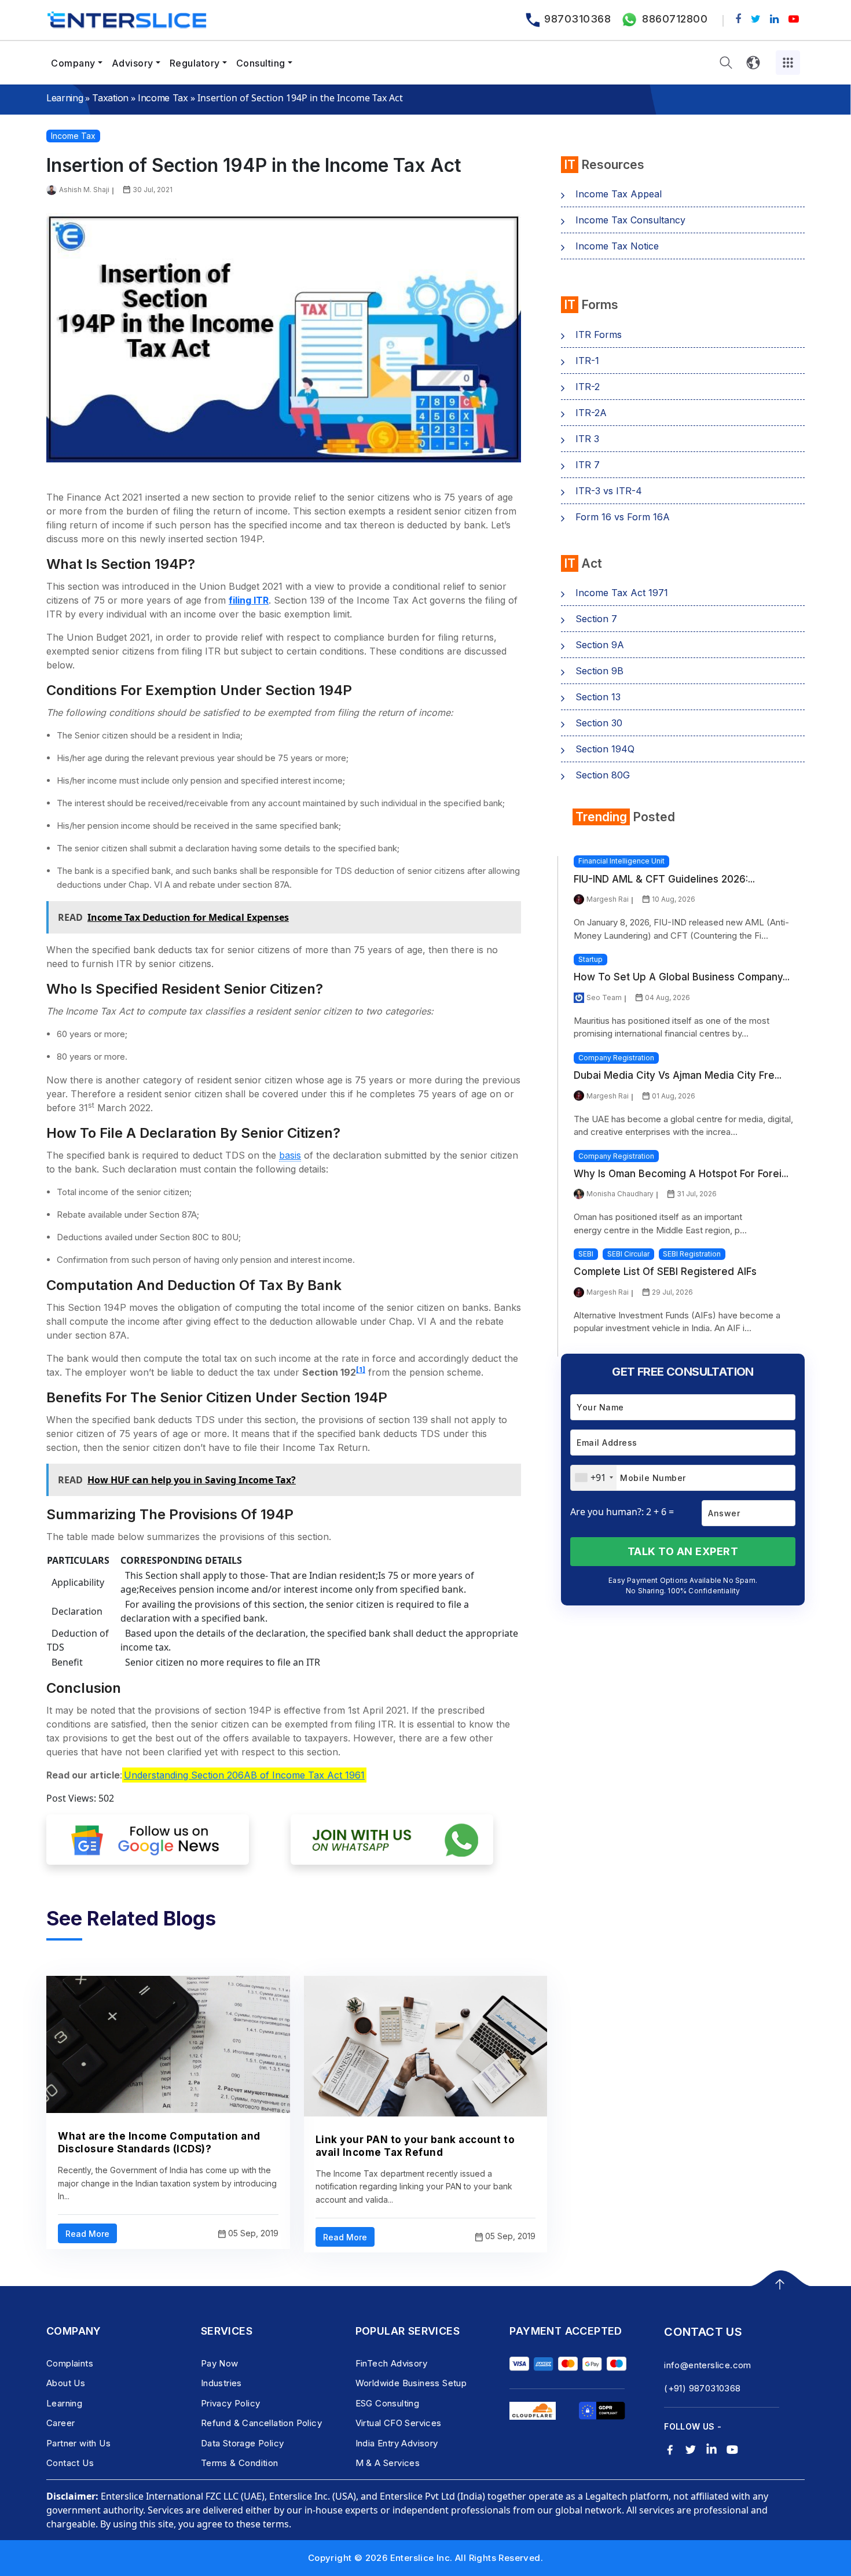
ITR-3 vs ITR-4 (609, 491)
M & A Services (388, 2463)
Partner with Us (78, 2443)
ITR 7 (588, 465)
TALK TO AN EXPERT (683, 1551)
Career (60, 2423)
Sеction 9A (600, 645)
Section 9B (599, 671)
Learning (65, 98)
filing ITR (249, 600)
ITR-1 (587, 361)
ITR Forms (599, 335)
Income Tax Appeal (619, 194)
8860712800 (675, 19)
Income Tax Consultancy (630, 220)
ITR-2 (588, 387)
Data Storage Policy (243, 2443)
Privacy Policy (231, 2403)
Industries (221, 2383)
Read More (87, 2234)
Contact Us (70, 2463)
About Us (66, 2383)
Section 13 (598, 697)
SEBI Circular (628, 1254)
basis (290, 1155)
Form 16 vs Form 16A (623, 517)
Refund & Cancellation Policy (261, 2423)
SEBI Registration (692, 1254)
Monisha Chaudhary (620, 1194)
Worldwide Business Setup (411, 2383)
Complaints (70, 2363)
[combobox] (594, 1478)
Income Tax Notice (617, 246)
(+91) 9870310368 (702, 2388)
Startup (590, 959)
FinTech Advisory (391, 2363)
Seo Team (604, 997)
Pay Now (220, 2363)
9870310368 (577, 19)
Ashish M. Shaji (84, 190)
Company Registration (616, 1058)
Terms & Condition (240, 2463)
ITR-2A (591, 413)
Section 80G (603, 775)
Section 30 (599, 723)
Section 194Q (605, 749)
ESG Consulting (388, 2403)
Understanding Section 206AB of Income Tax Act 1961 (244, 1775)
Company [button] (73, 63)
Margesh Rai (608, 899)
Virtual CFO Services (399, 2423)
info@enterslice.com (708, 2365)
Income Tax (163, 98)
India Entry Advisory (397, 2443)
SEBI (586, 1254)
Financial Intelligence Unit (621, 861)
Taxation (110, 98)
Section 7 (596, 619)
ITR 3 (587, 439)
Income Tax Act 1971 (622, 593)
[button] (726, 63)
